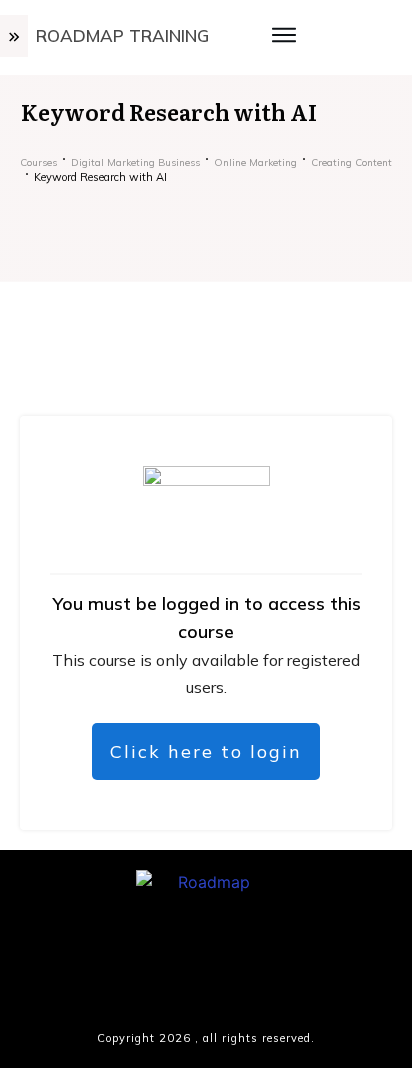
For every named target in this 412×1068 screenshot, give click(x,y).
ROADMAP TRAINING (122, 35)
